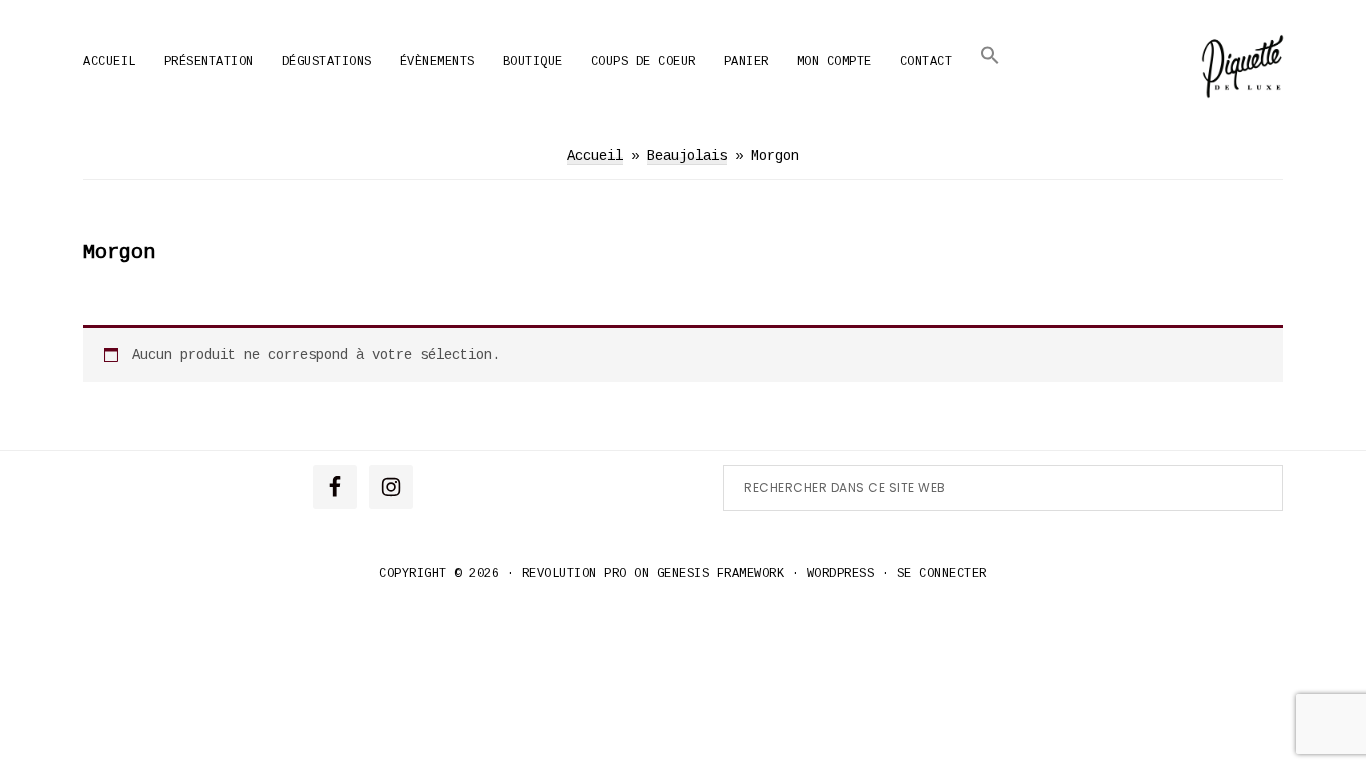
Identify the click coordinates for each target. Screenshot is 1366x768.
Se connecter (942, 574)
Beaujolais (687, 156)
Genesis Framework (721, 574)
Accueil (595, 156)
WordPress (841, 574)
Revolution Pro (574, 574)
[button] (990, 55)
